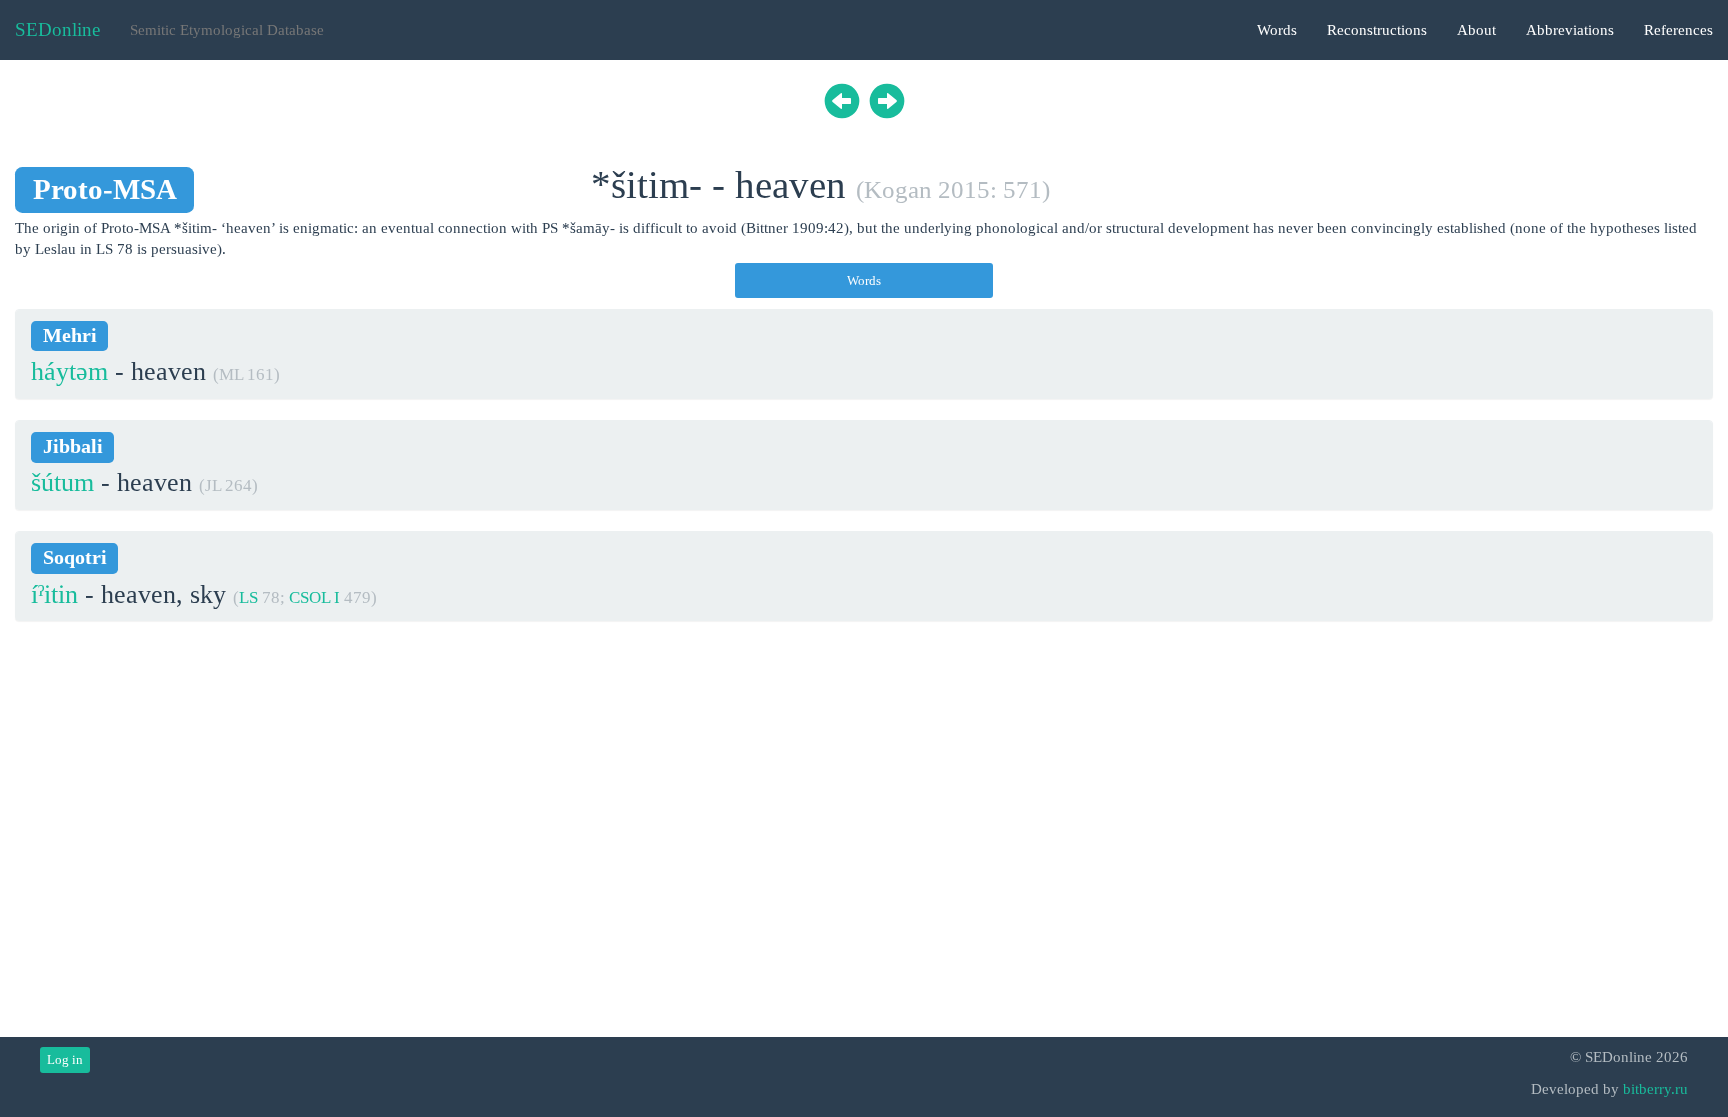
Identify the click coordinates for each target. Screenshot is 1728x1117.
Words (1277, 30)
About (1476, 30)
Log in (65, 1059)
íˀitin (54, 594)
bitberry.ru (1655, 1089)
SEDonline (57, 29)
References (1678, 30)
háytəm (69, 371)
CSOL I (314, 597)
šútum (62, 482)
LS (248, 597)
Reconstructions (1377, 30)
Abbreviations (1570, 30)
